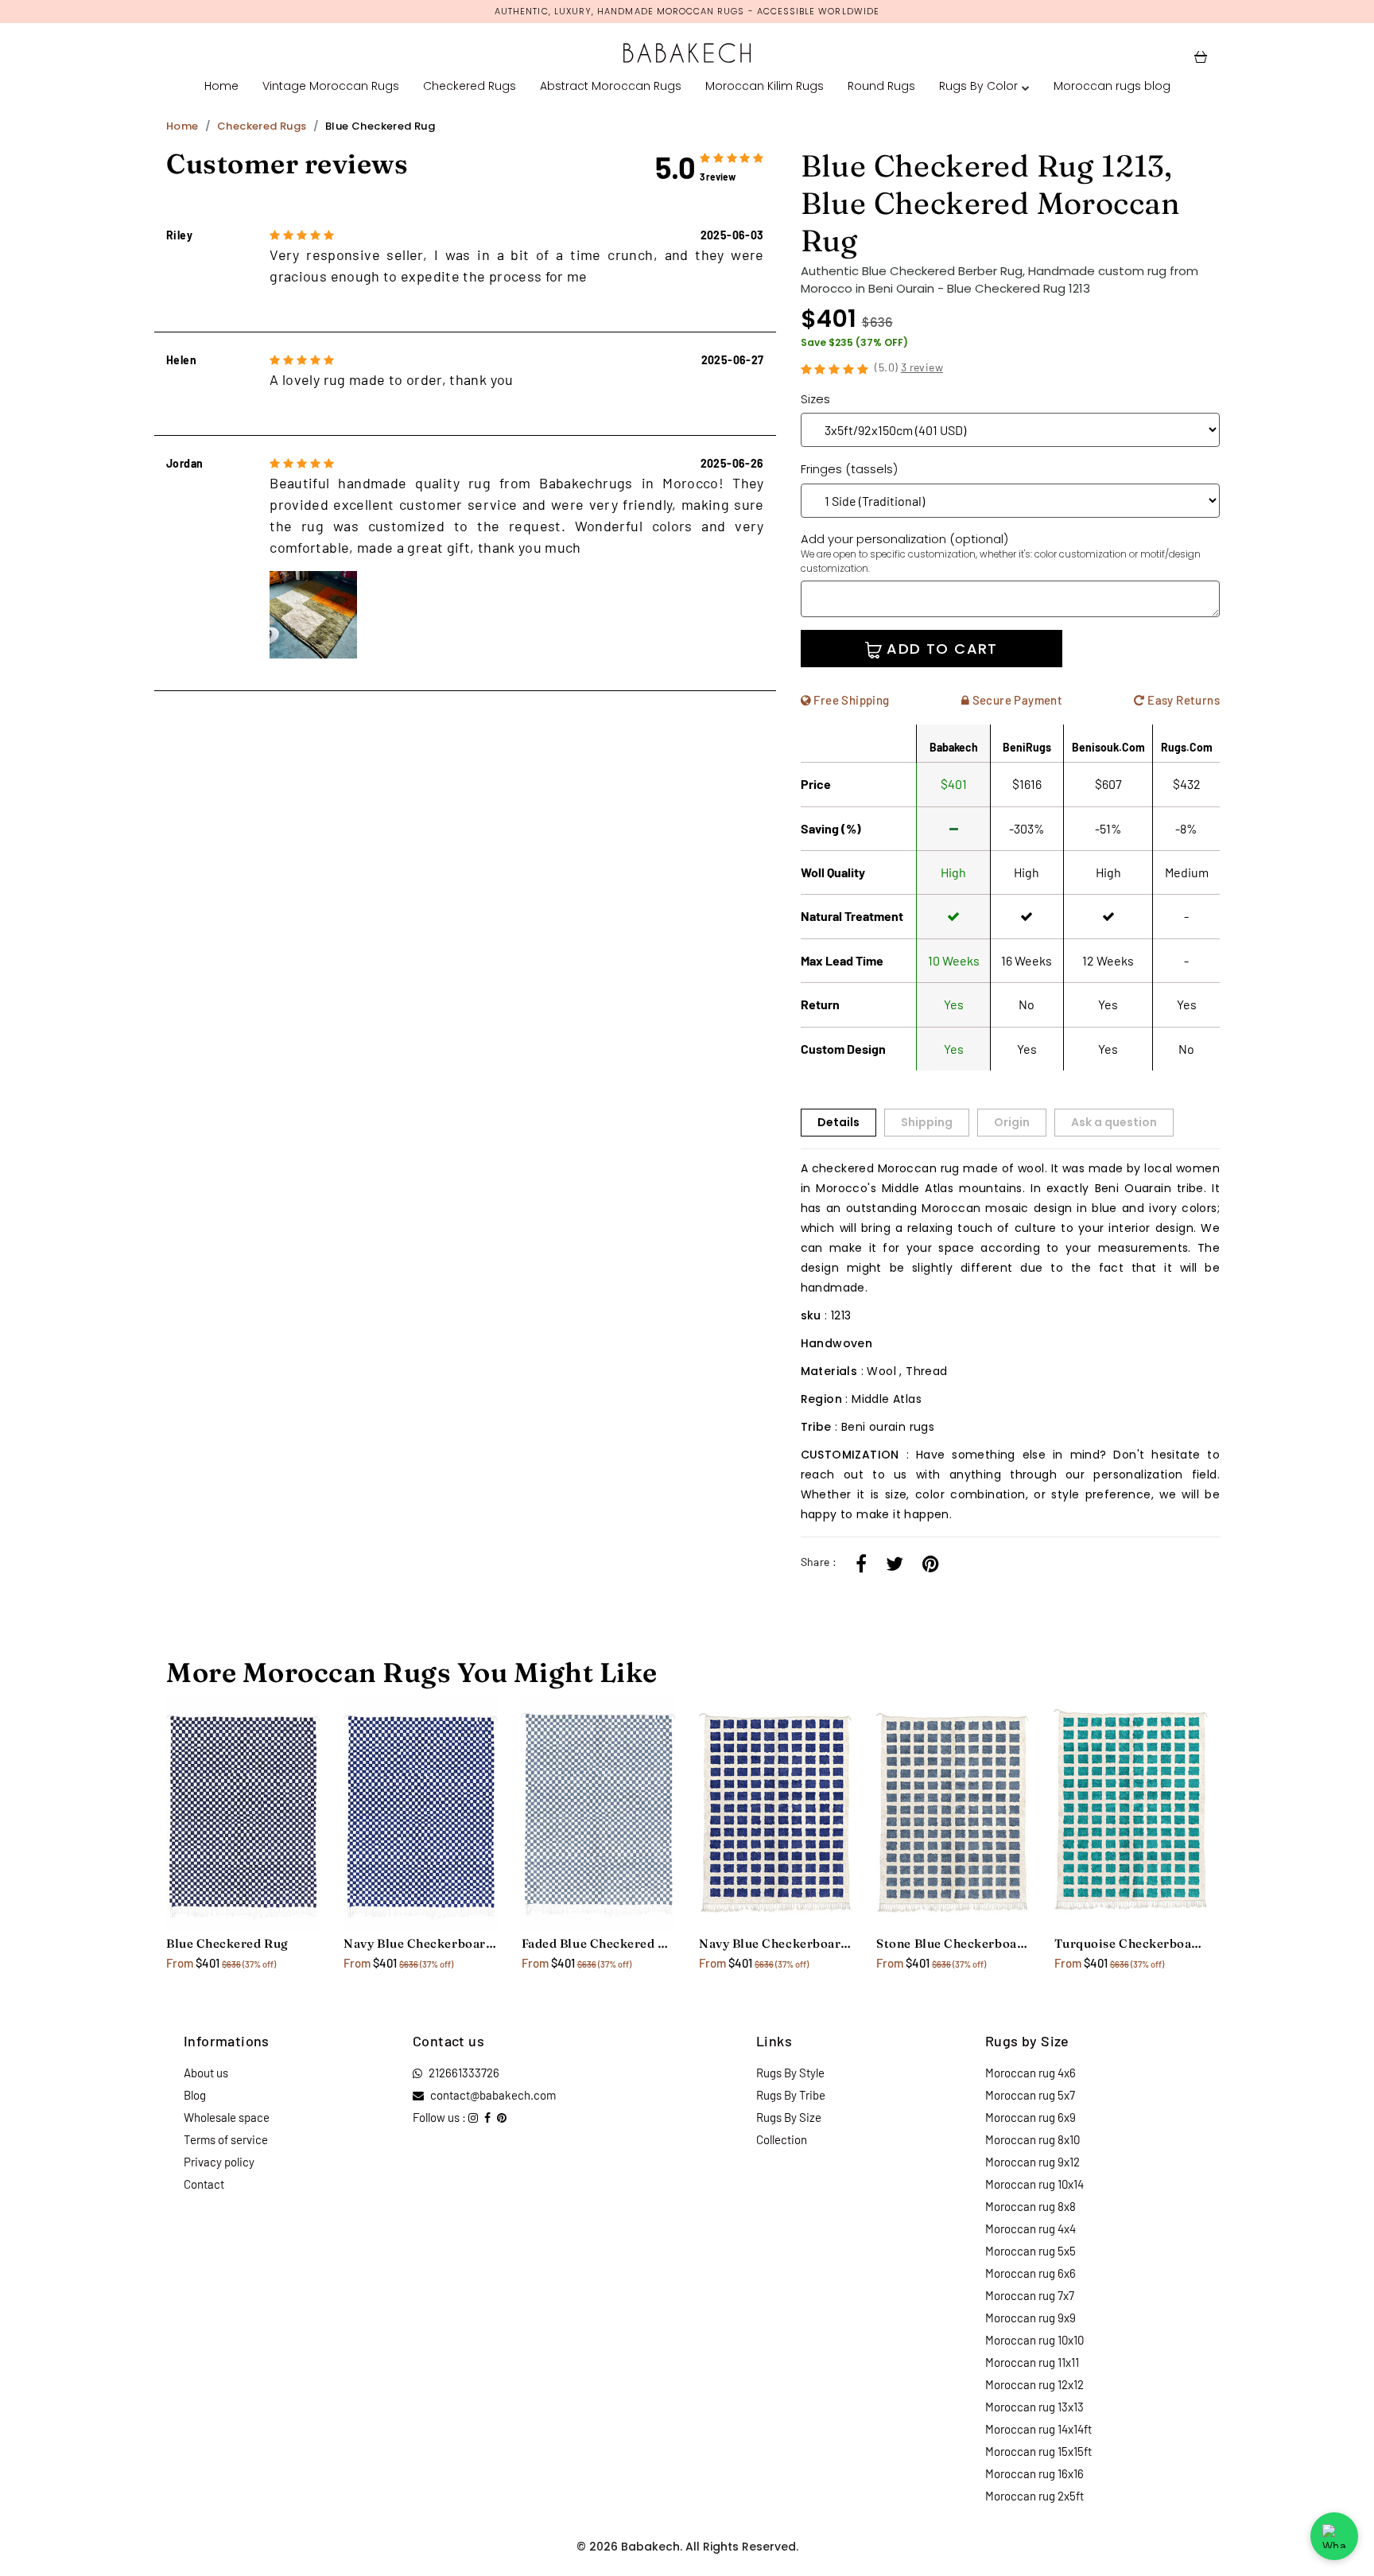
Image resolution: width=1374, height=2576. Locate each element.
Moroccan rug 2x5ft (1034, 2496)
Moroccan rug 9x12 (1032, 2162)
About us (206, 2073)
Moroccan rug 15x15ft (1038, 2451)
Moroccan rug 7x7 (1030, 2295)
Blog (195, 2095)
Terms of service (226, 2139)
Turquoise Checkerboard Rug (1131, 1943)
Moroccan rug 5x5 (1030, 2251)
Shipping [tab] (927, 1122)
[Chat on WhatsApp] (1334, 2536)
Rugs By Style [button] (790, 2073)
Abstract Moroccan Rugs (611, 86)
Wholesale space (227, 2117)
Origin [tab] (1012, 1122)
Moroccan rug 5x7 (1030, 2095)
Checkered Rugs (470, 86)
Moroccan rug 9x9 (1030, 2318)
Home (221, 86)
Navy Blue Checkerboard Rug (420, 1943)
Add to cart (940, 649)
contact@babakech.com (493, 2095)
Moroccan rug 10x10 (1034, 2340)
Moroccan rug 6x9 (1030, 2117)
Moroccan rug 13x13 (1034, 2407)
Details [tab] (838, 1122)
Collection (782, 2139)
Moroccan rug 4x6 (1030, 2073)
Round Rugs (881, 86)
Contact (204, 2184)
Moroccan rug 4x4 (1030, 2228)
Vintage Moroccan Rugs (331, 86)
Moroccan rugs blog (1112, 86)
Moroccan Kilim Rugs (765, 86)
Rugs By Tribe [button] (791, 2095)
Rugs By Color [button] (978, 86)
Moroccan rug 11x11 (1032, 2362)
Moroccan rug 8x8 (1030, 2206)
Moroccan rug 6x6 (1030, 2273)
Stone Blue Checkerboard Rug (953, 1943)
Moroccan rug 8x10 (1032, 2139)
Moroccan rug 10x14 (1034, 2184)
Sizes (815, 399)
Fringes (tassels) (849, 469)
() (909, 367)
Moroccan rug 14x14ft (1038, 2429)
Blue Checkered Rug (227, 1943)
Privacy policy (219, 2162)
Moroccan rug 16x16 (1034, 2473)
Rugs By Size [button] (789, 2117)
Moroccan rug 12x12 (1034, 2384)
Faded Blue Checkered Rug (598, 1943)
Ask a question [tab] (1114, 1122)
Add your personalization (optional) (1001, 553)
